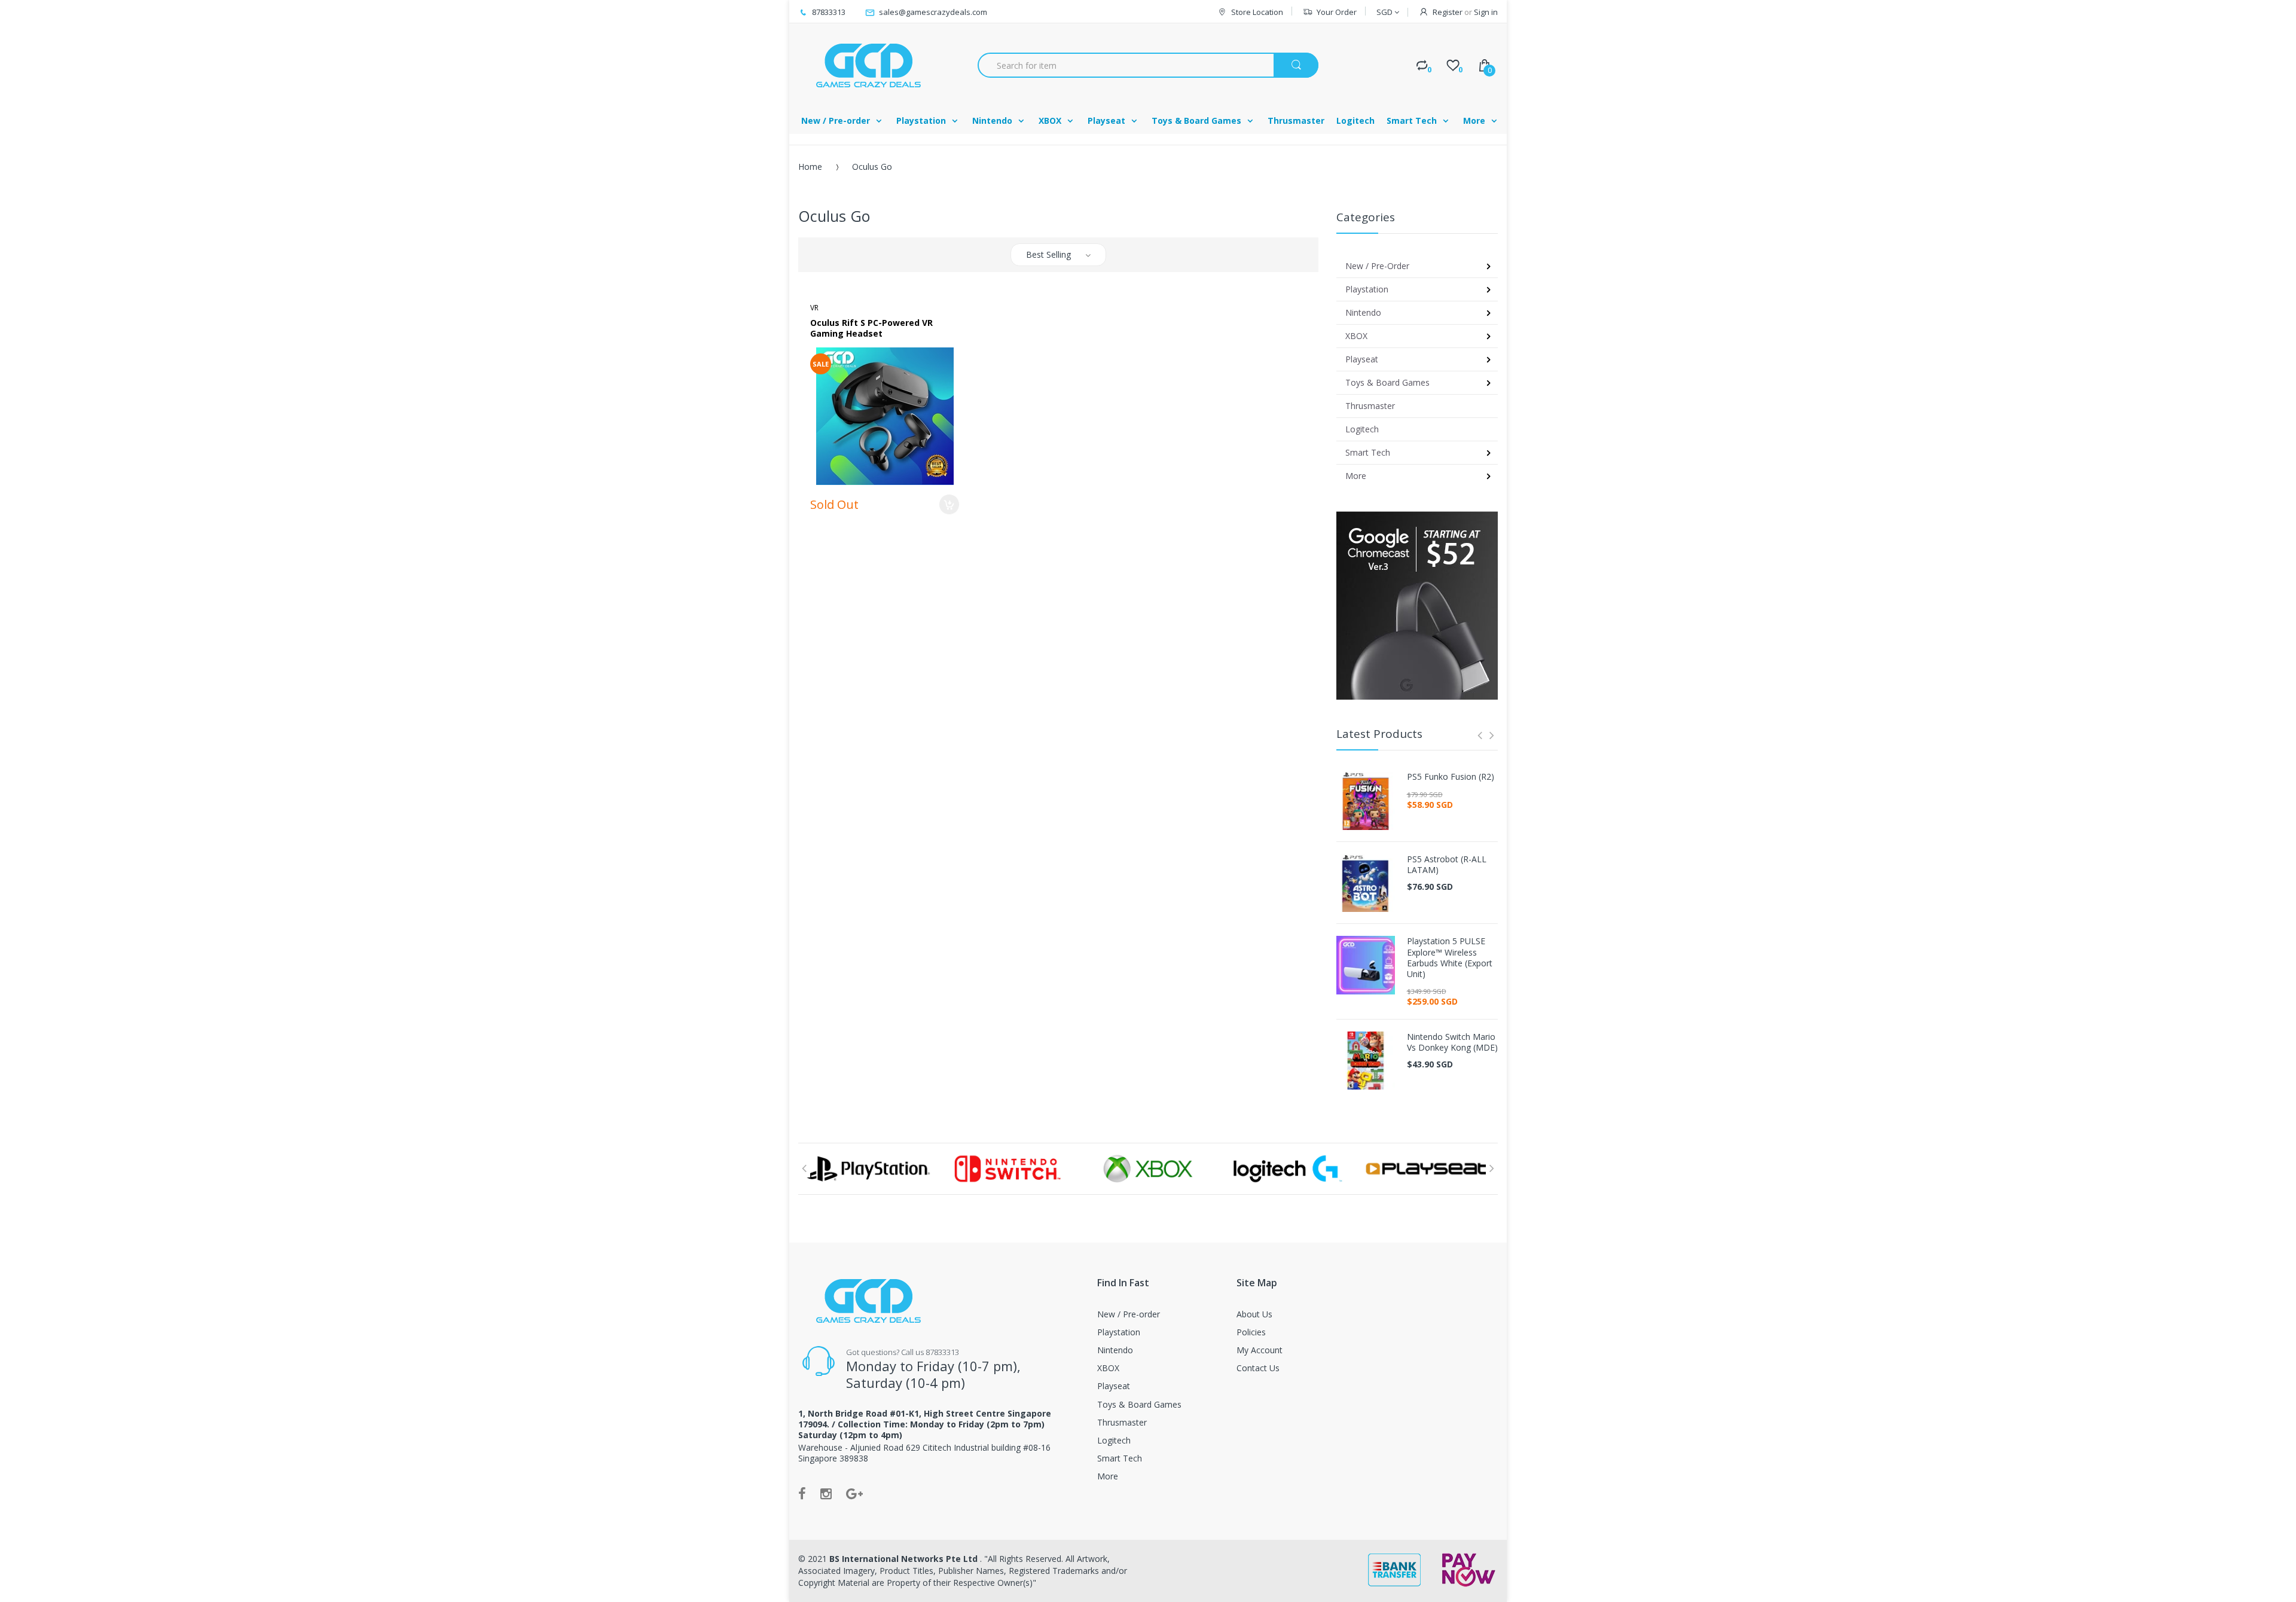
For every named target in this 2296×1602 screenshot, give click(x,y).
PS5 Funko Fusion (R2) (1451, 777)
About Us (1254, 1314)
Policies (1251, 1332)
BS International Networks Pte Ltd (905, 1559)
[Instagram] (826, 1493)
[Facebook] (802, 1493)
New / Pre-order (1129, 1314)
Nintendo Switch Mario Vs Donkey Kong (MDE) (1452, 1042)
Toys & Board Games (1139, 1404)
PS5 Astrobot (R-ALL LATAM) (1447, 865)
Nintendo (1115, 1350)
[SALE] (885, 415)
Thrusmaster (1122, 1422)
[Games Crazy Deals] (867, 65)
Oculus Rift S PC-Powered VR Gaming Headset (871, 328)
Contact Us (1258, 1368)
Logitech (1114, 1440)
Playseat (1114, 1386)
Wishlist (921, 552)
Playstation (1119, 1332)
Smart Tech (1120, 1458)
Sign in (1486, 12)
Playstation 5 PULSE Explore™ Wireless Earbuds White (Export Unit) (1450, 958)
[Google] (854, 1493)
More (1108, 1476)
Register (1448, 12)
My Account (1260, 1350)
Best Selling (1048, 254)
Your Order (1337, 12)
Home (810, 167)
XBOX (1108, 1368)
